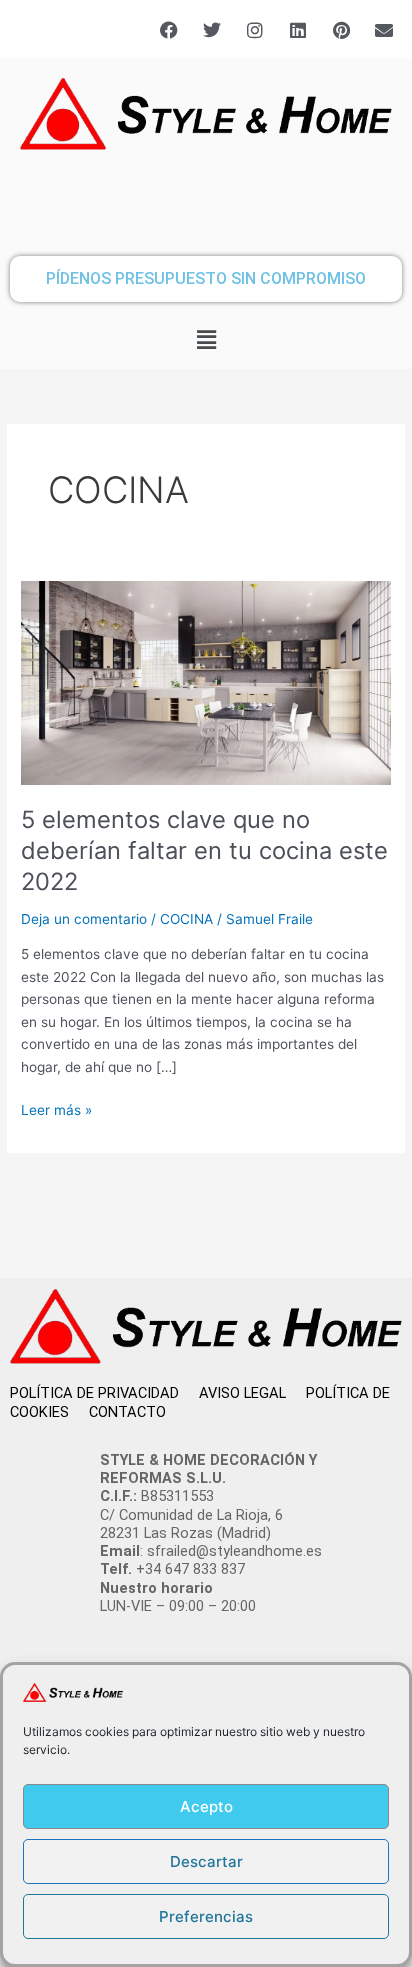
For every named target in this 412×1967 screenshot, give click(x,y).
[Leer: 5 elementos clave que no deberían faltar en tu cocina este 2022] (206, 682)
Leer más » (56, 1108)
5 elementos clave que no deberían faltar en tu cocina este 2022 (204, 850)
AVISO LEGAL (252, 1393)
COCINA (186, 919)
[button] (206, 340)
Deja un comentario (84, 919)
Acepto (206, 1806)
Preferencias (206, 1916)
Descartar (206, 1861)
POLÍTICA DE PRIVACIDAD (104, 1393)
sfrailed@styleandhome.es (234, 1551)
